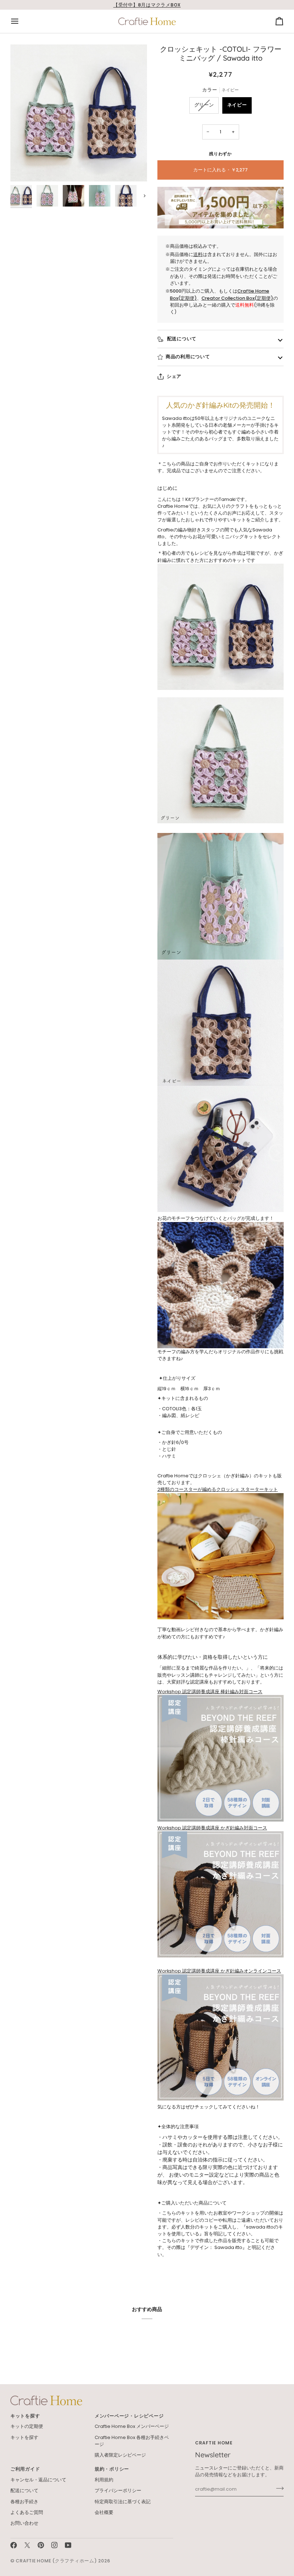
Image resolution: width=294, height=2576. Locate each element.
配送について (181, 339)
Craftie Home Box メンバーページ (132, 2426)
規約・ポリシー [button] (112, 2469)
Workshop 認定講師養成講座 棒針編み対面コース (210, 1692)
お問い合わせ (24, 2523)
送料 (198, 254)
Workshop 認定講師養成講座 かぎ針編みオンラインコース (219, 1971)
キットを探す (24, 2437)
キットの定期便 (27, 2426)
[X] (27, 2545)
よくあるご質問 (27, 2512)
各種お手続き (24, 2502)
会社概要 (104, 2512)
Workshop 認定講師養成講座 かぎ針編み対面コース (212, 1828)
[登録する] (278, 2488)
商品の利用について (188, 357)
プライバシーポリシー (118, 2490)
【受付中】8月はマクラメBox (147, 5)
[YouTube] (68, 2545)
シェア (174, 376)
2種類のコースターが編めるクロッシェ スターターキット (218, 1489)
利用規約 (104, 2480)
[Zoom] (79, 113)
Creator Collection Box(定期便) (237, 298)
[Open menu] (21, 22)
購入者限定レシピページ (120, 2455)
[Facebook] (14, 2545)
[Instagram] (54, 2545)
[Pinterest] (41, 2545)
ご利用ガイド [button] (25, 2469)
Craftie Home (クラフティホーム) (56, 2561)
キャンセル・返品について (38, 2480)
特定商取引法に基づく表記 (123, 2502)
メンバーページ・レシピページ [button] (129, 2416)
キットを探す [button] (25, 2416)
